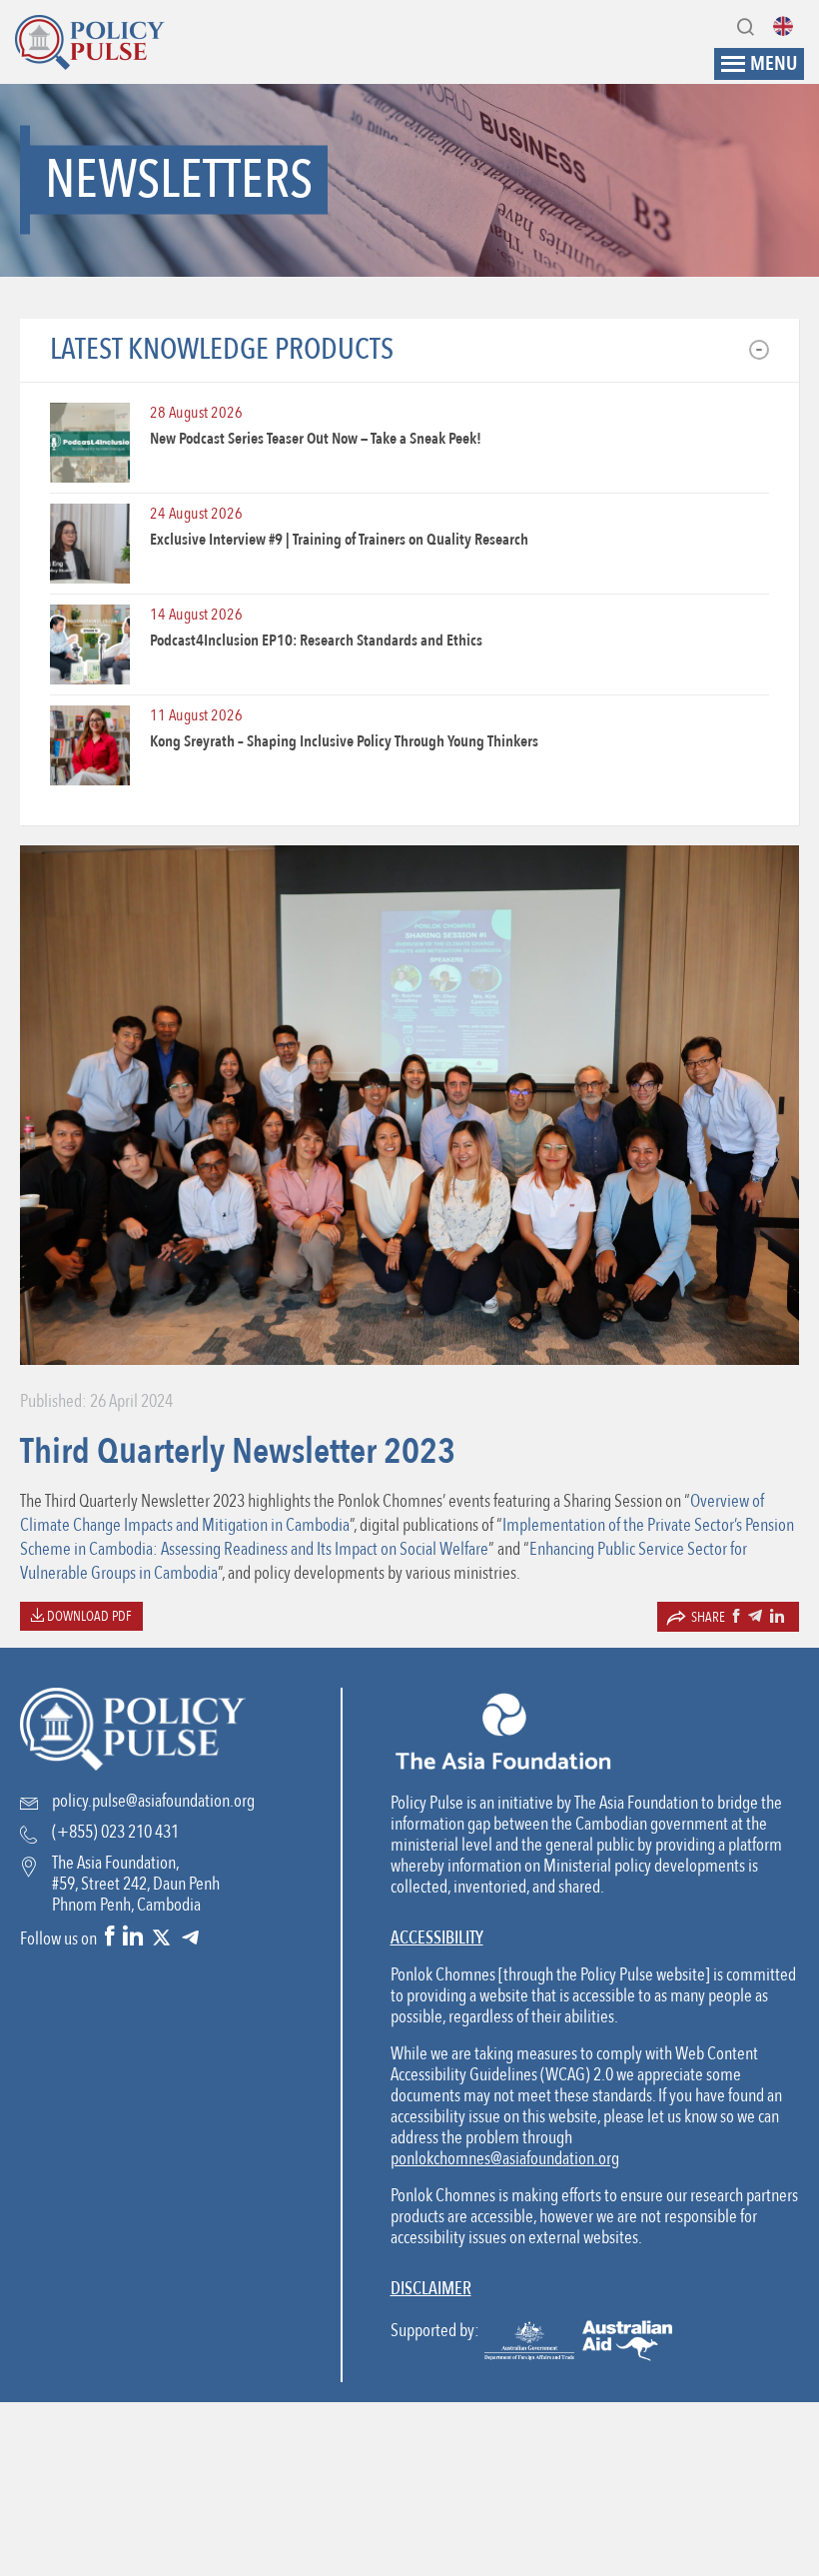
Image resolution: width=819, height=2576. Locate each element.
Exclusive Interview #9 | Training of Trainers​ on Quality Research (339, 540)
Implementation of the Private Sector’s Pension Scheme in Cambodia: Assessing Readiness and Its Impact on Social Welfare (407, 1537)
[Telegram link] (190, 1938)
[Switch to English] (788, 26)
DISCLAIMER (431, 2289)
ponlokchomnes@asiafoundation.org (505, 2159)
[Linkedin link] (133, 1938)
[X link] (161, 1938)
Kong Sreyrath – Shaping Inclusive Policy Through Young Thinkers (344, 741)
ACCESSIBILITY (437, 1938)
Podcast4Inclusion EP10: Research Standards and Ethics (316, 641)
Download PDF (88, 1616)
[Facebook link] (110, 1938)
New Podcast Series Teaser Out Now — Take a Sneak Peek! (316, 439)
